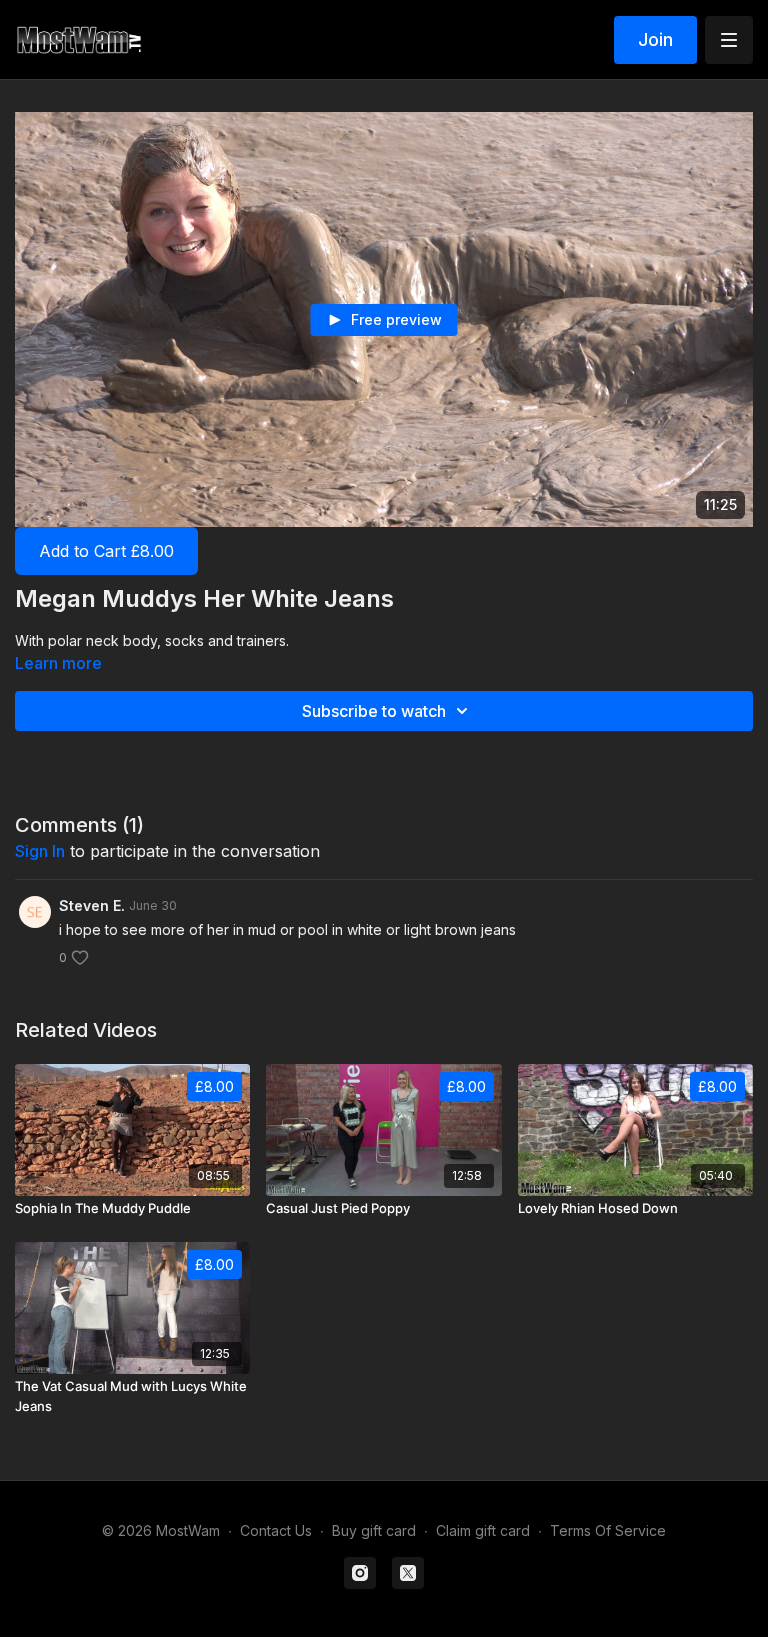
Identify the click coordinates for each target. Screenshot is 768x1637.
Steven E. (92, 905)
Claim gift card (483, 1530)
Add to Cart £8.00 (106, 551)
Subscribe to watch (374, 711)
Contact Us (276, 1530)
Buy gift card (374, 1530)
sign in (40, 851)
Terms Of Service (608, 1530)
